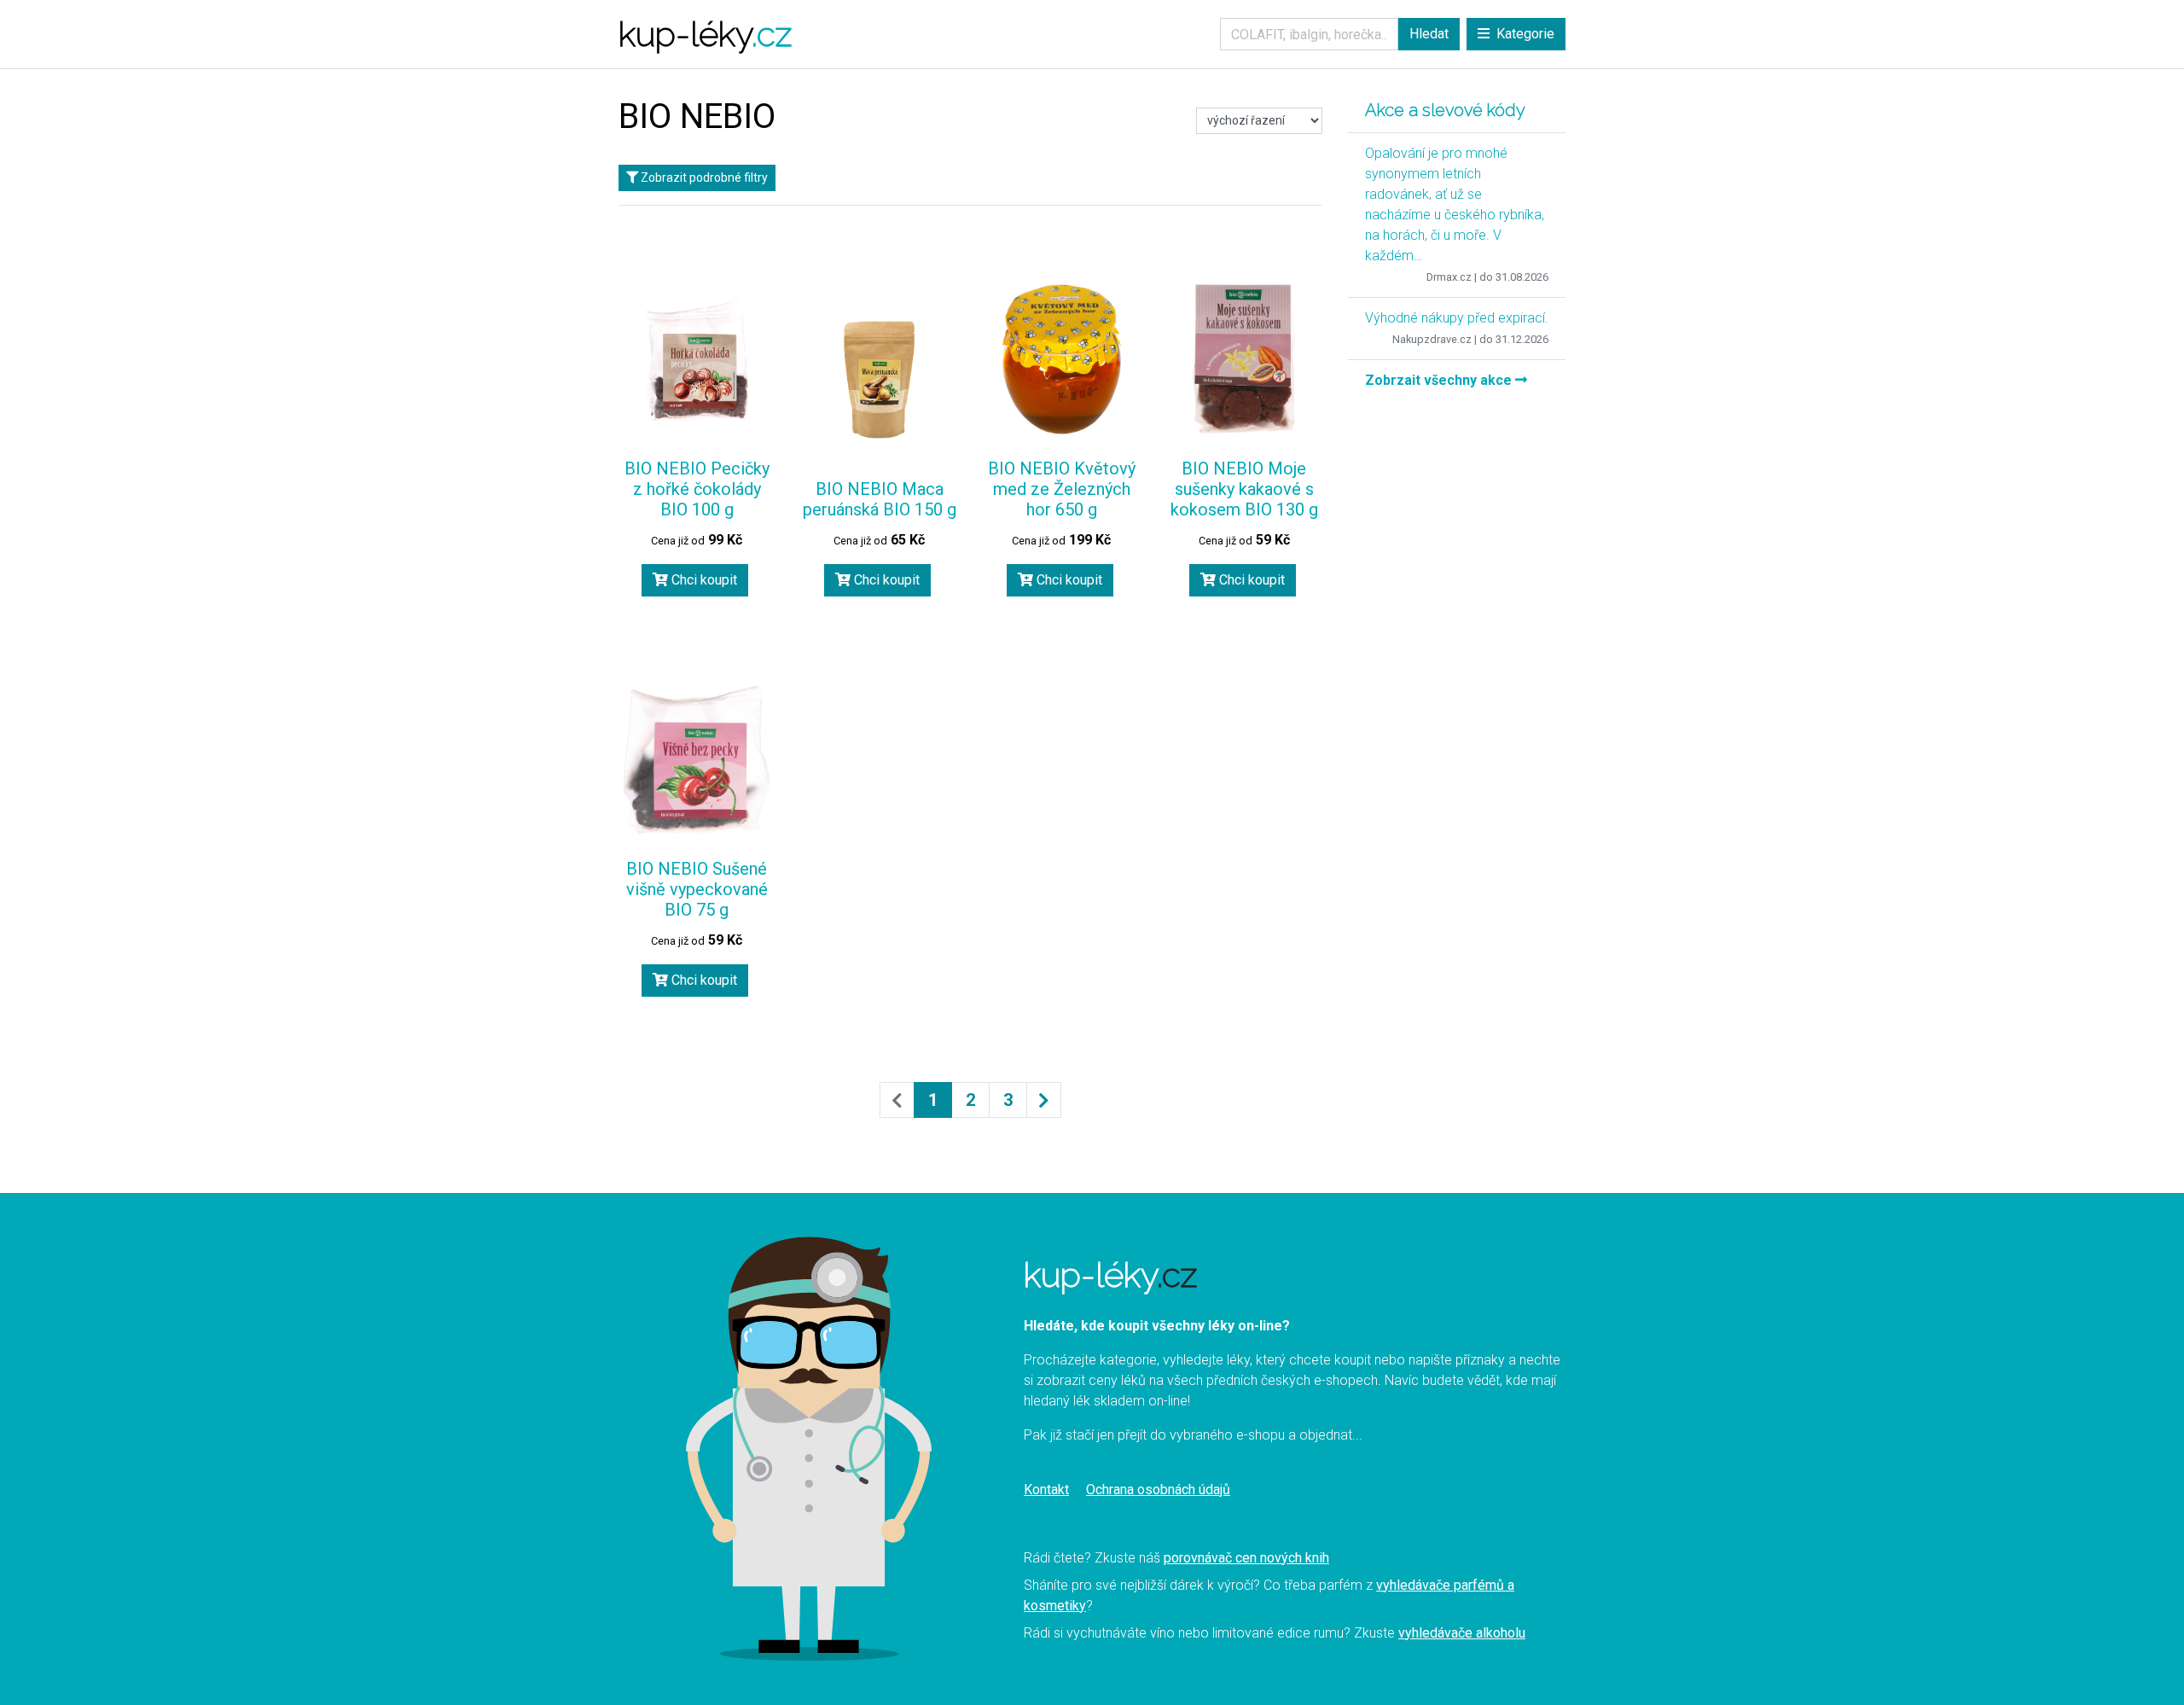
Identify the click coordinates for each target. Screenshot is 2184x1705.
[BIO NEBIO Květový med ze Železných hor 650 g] (1062, 359)
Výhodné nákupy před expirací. (1457, 318)
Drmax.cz (1449, 277)
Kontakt (1046, 1490)
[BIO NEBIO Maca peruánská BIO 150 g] (880, 380)
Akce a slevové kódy (1445, 110)
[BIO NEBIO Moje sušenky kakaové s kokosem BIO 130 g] (1244, 359)
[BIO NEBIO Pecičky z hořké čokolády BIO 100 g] (697, 359)
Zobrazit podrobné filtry (703, 177)
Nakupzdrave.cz (1432, 339)
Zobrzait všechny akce (1440, 380)
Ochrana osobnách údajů (1158, 1490)
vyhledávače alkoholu (1462, 1633)
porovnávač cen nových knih (1246, 1558)
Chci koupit (703, 580)
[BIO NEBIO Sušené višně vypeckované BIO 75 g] (697, 760)
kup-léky (705, 34)
